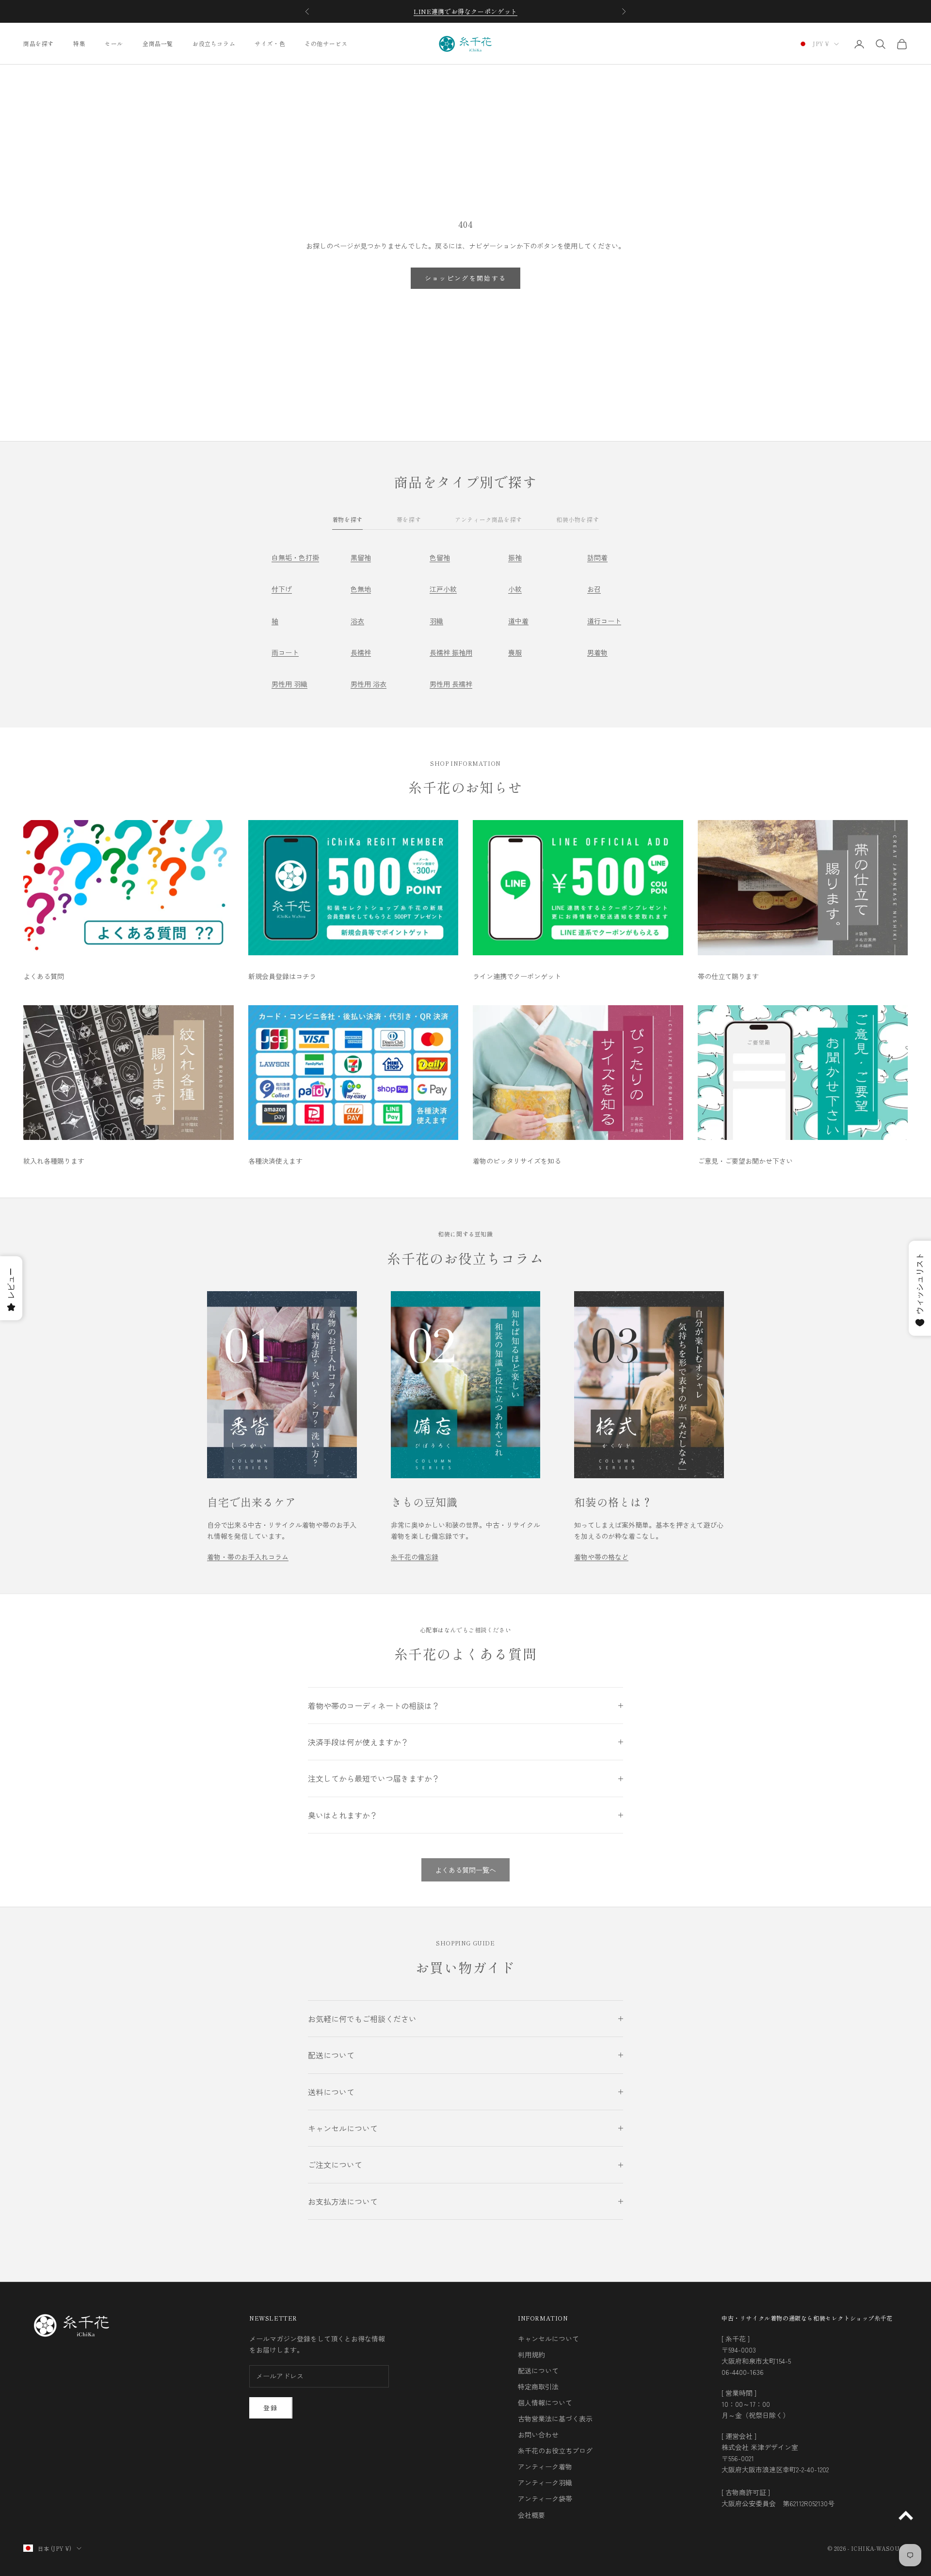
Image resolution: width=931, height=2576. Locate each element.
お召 (594, 589)
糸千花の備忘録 (415, 1557)
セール (114, 43)
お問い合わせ (538, 2434)
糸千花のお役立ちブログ (555, 2450)
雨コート (285, 652)
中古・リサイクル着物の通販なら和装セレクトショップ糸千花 (807, 2318)
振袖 (515, 557)
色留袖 (440, 557)
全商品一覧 (158, 43)
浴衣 (357, 621)
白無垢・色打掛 (295, 557)
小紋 (515, 589)
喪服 (515, 652)
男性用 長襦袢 (451, 684)
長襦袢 (361, 652)
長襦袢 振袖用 (451, 652)
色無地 (361, 589)
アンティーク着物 (545, 2466)
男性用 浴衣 (369, 684)
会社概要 (531, 2515)
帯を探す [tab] (409, 519)
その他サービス (326, 43)
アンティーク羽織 (545, 2482)
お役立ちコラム (214, 43)
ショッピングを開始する (466, 278)
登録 (271, 2408)
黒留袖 (361, 557)
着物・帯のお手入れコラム (248, 1557)
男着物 (597, 652)
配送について (538, 2371)
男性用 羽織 (289, 684)
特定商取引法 (538, 2386)
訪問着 (597, 557)
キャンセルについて (548, 2339)
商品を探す (39, 43)
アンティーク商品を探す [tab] (489, 519)
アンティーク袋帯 (545, 2498)
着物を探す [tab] (347, 519)
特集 (79, 43)
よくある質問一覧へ (465, 1870)
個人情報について (545, 2402)
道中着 (518, 621)
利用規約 (531, 2355)
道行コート (604, 621)
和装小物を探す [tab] (578, 519)
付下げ (282, 589)
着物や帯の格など (601, 1557)
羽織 (436, 621)
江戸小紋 (443, 589)
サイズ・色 (270, 43)
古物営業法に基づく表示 (555, 2418)
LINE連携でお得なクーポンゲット (465, 11)
